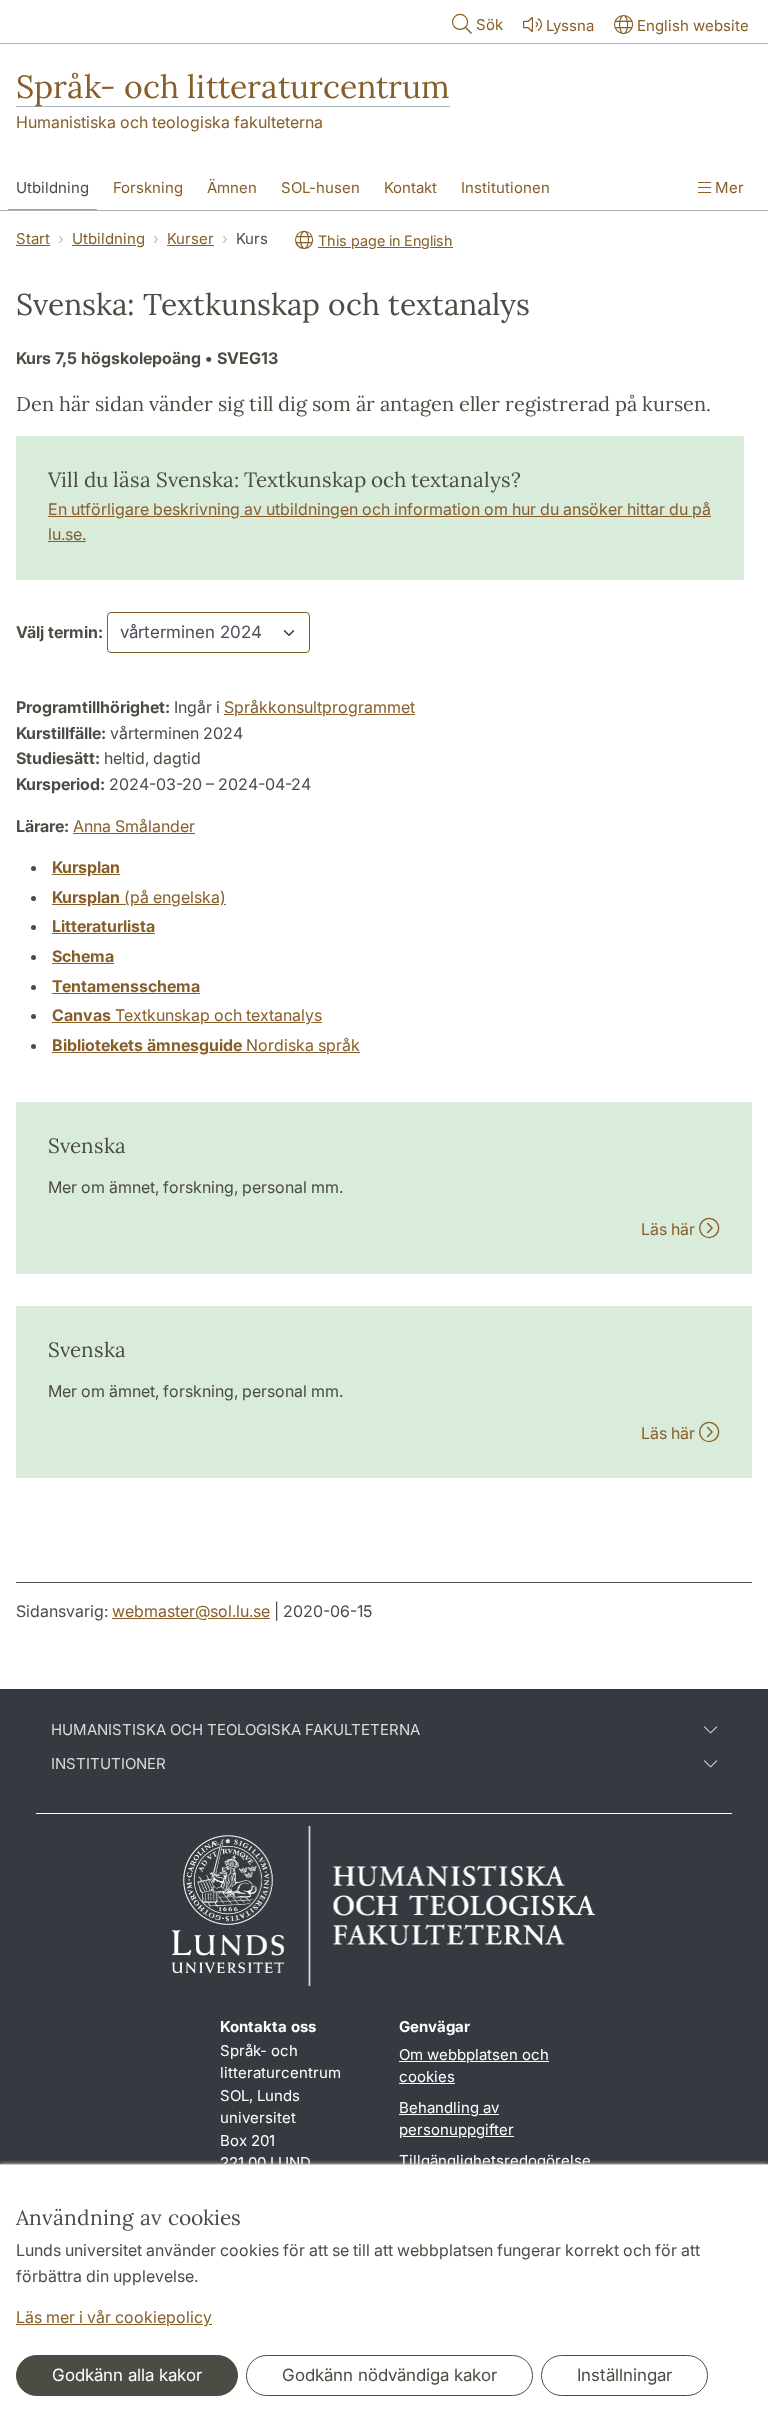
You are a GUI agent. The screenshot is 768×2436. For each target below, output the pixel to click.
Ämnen (232, 187)
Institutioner (108, 1764)
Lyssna (570, 25)
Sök (489, 24)
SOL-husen (320, 187)
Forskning (148, 187)
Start (33, 238)
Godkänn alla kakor (127, 2375)
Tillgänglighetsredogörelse (495, 2160)
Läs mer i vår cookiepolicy (114, 2317)
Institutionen (505, 187)
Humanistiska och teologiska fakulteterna (169, 122)
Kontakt (410, 187)
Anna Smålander (134, 826)
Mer (727, 187)
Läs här (670, 1229)
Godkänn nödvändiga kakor (389, 2375)
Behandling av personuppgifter (456, 2119)
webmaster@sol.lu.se (191, 1611)
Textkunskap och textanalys (187, 1015)
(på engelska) (139, 897)
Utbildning (52, 187)
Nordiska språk (206, 1045)
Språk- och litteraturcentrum (233, 86)
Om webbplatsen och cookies (474, 2066)
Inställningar (624, 2375)
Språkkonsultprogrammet (319, 707)
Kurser (190, 238)
